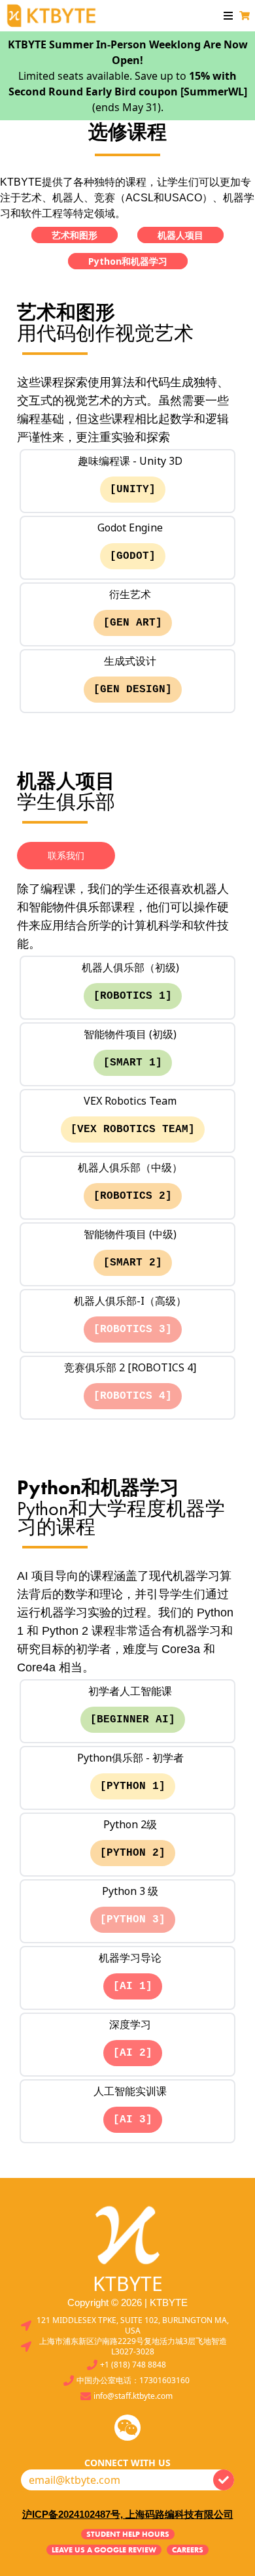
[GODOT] (133, 556)
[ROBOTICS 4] (133, 1396)
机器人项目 (180, 235)
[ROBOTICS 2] (133, 1196)
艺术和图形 (75, 235)
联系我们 (66, 855)
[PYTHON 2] (133, 1853)
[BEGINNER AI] (133, 1720)
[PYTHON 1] (133, 1786)
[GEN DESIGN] (133, 690)
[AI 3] (133, 2120)
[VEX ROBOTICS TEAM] (133, 1129)
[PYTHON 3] (133, 1920)
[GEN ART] (133, 623)
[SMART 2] (133, 1263)
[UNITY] (133, 490)
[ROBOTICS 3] (133, 1330)
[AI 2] (133, 2053)
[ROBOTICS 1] (133, 996)
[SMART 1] (133, 1063)
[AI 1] (133, 1986)
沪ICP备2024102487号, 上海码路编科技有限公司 (128, 2514)
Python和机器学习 (128, 261)
